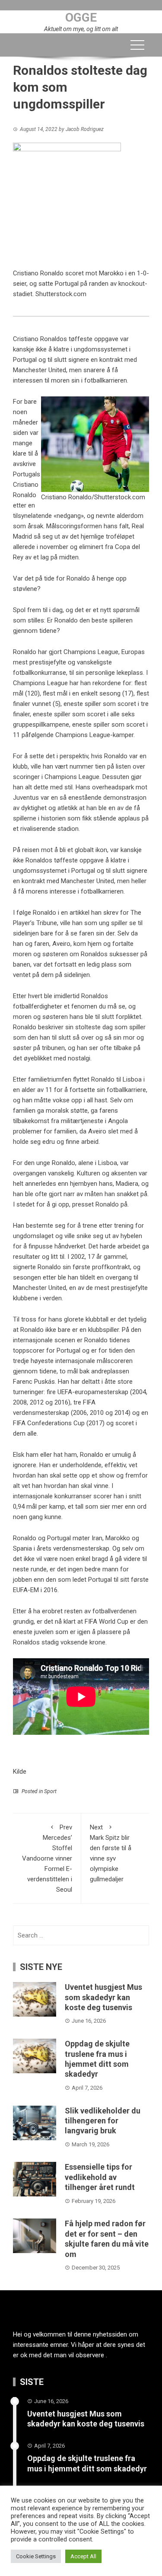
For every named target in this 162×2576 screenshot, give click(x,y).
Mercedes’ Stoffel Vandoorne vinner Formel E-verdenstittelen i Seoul (47, 1858)
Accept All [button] (83, 2556)
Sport (50, 1791)
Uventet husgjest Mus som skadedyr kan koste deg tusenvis (103, 1997)
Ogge (81, 18)
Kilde (20, 1772)
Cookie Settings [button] (36, 2556)
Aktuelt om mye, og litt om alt (81, 29)
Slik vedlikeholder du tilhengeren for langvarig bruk (103, 2121)
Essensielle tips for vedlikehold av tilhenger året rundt (100, 2177)
